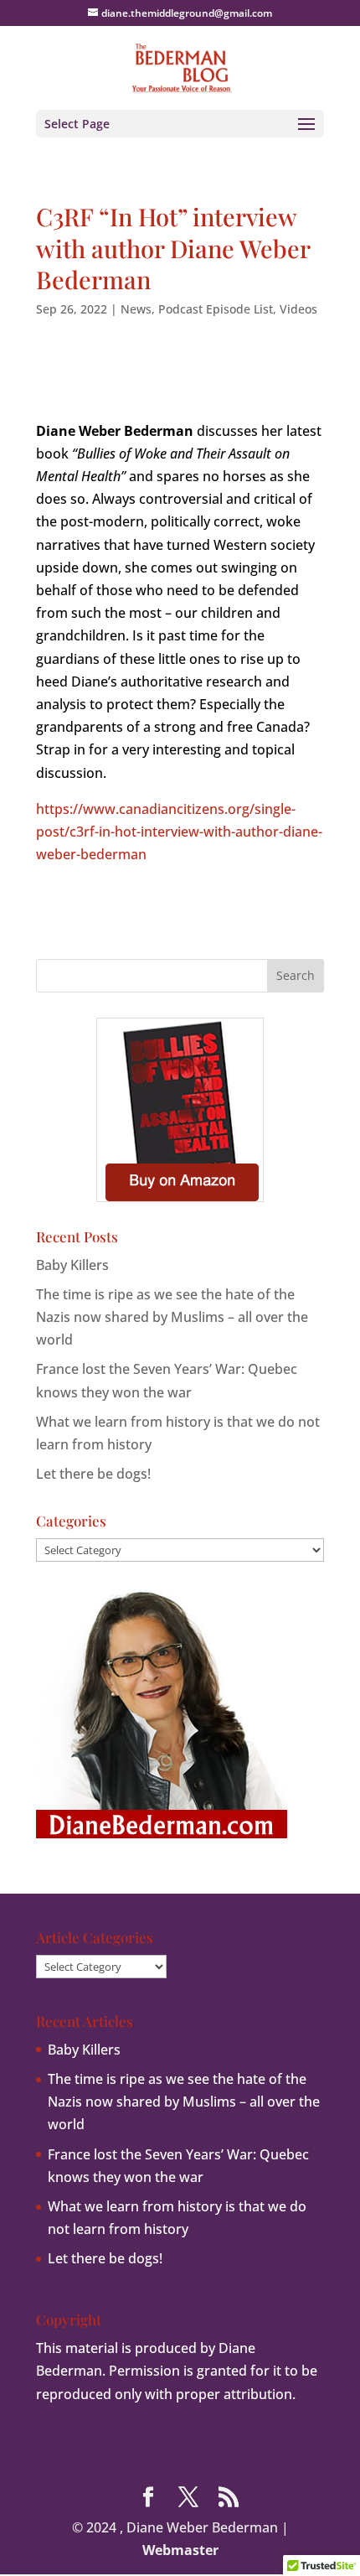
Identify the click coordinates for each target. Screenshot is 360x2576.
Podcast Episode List (216, 309)
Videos (298, 309)
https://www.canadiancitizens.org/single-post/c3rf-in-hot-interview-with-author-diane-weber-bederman (179, 832)
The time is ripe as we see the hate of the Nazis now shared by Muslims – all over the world (172, 1317)
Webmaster (180, 2550)
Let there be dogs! (93, 1474)
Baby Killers (72, 1265)
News (136, 309)
